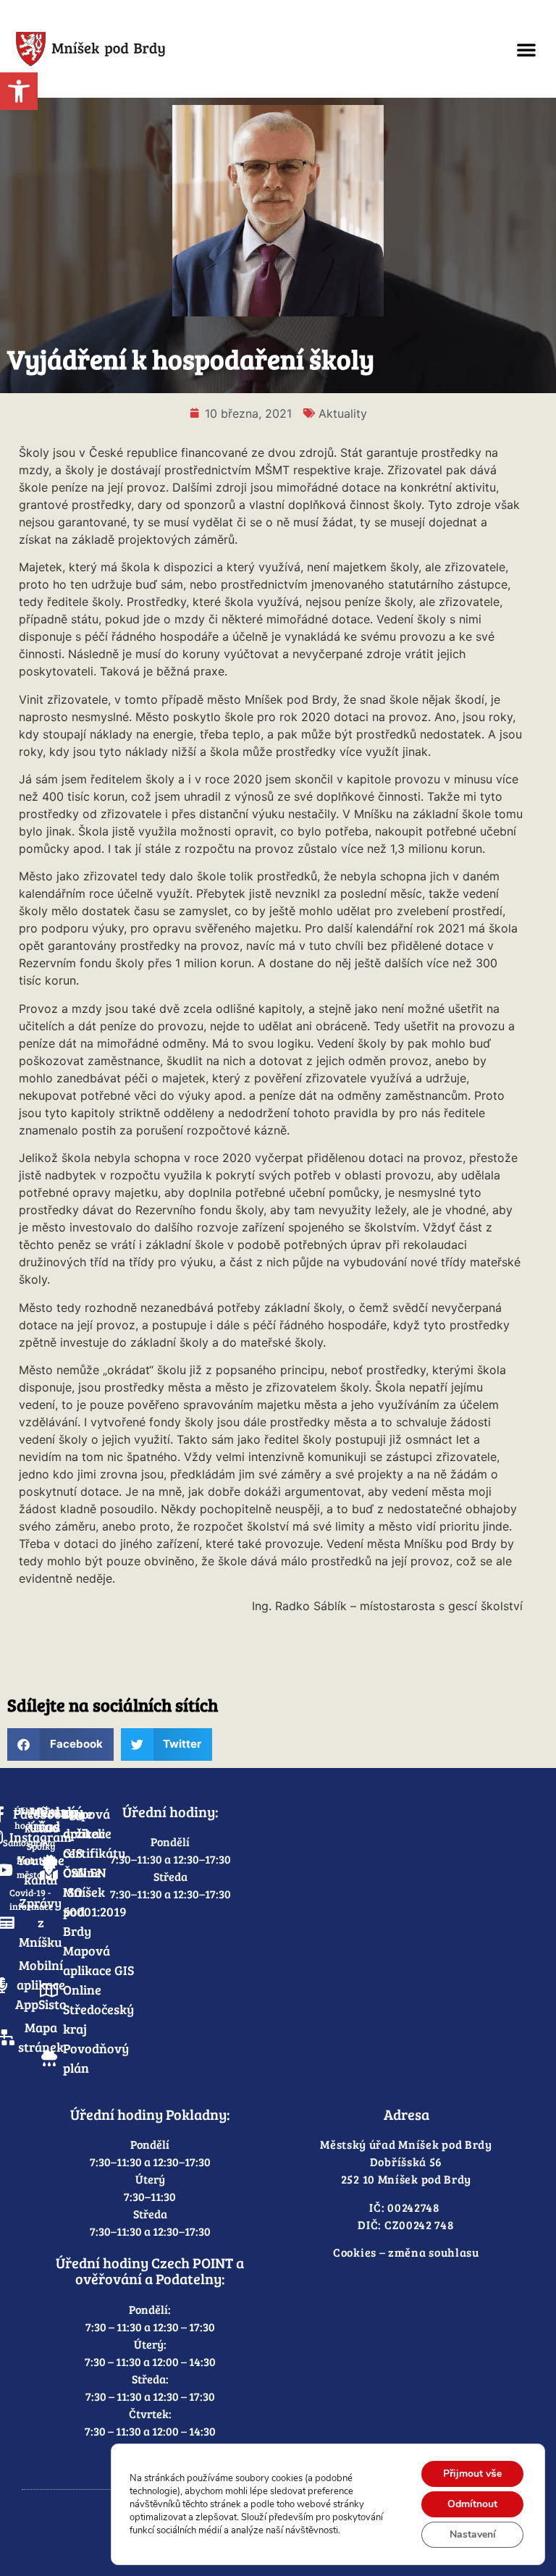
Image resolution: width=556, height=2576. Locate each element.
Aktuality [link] (343, 413)
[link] (19, 91)
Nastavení (473, 2534)
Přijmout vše (472, 2474)
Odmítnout (472, 2504)
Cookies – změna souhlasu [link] (406, 2252)
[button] (526, 49)
